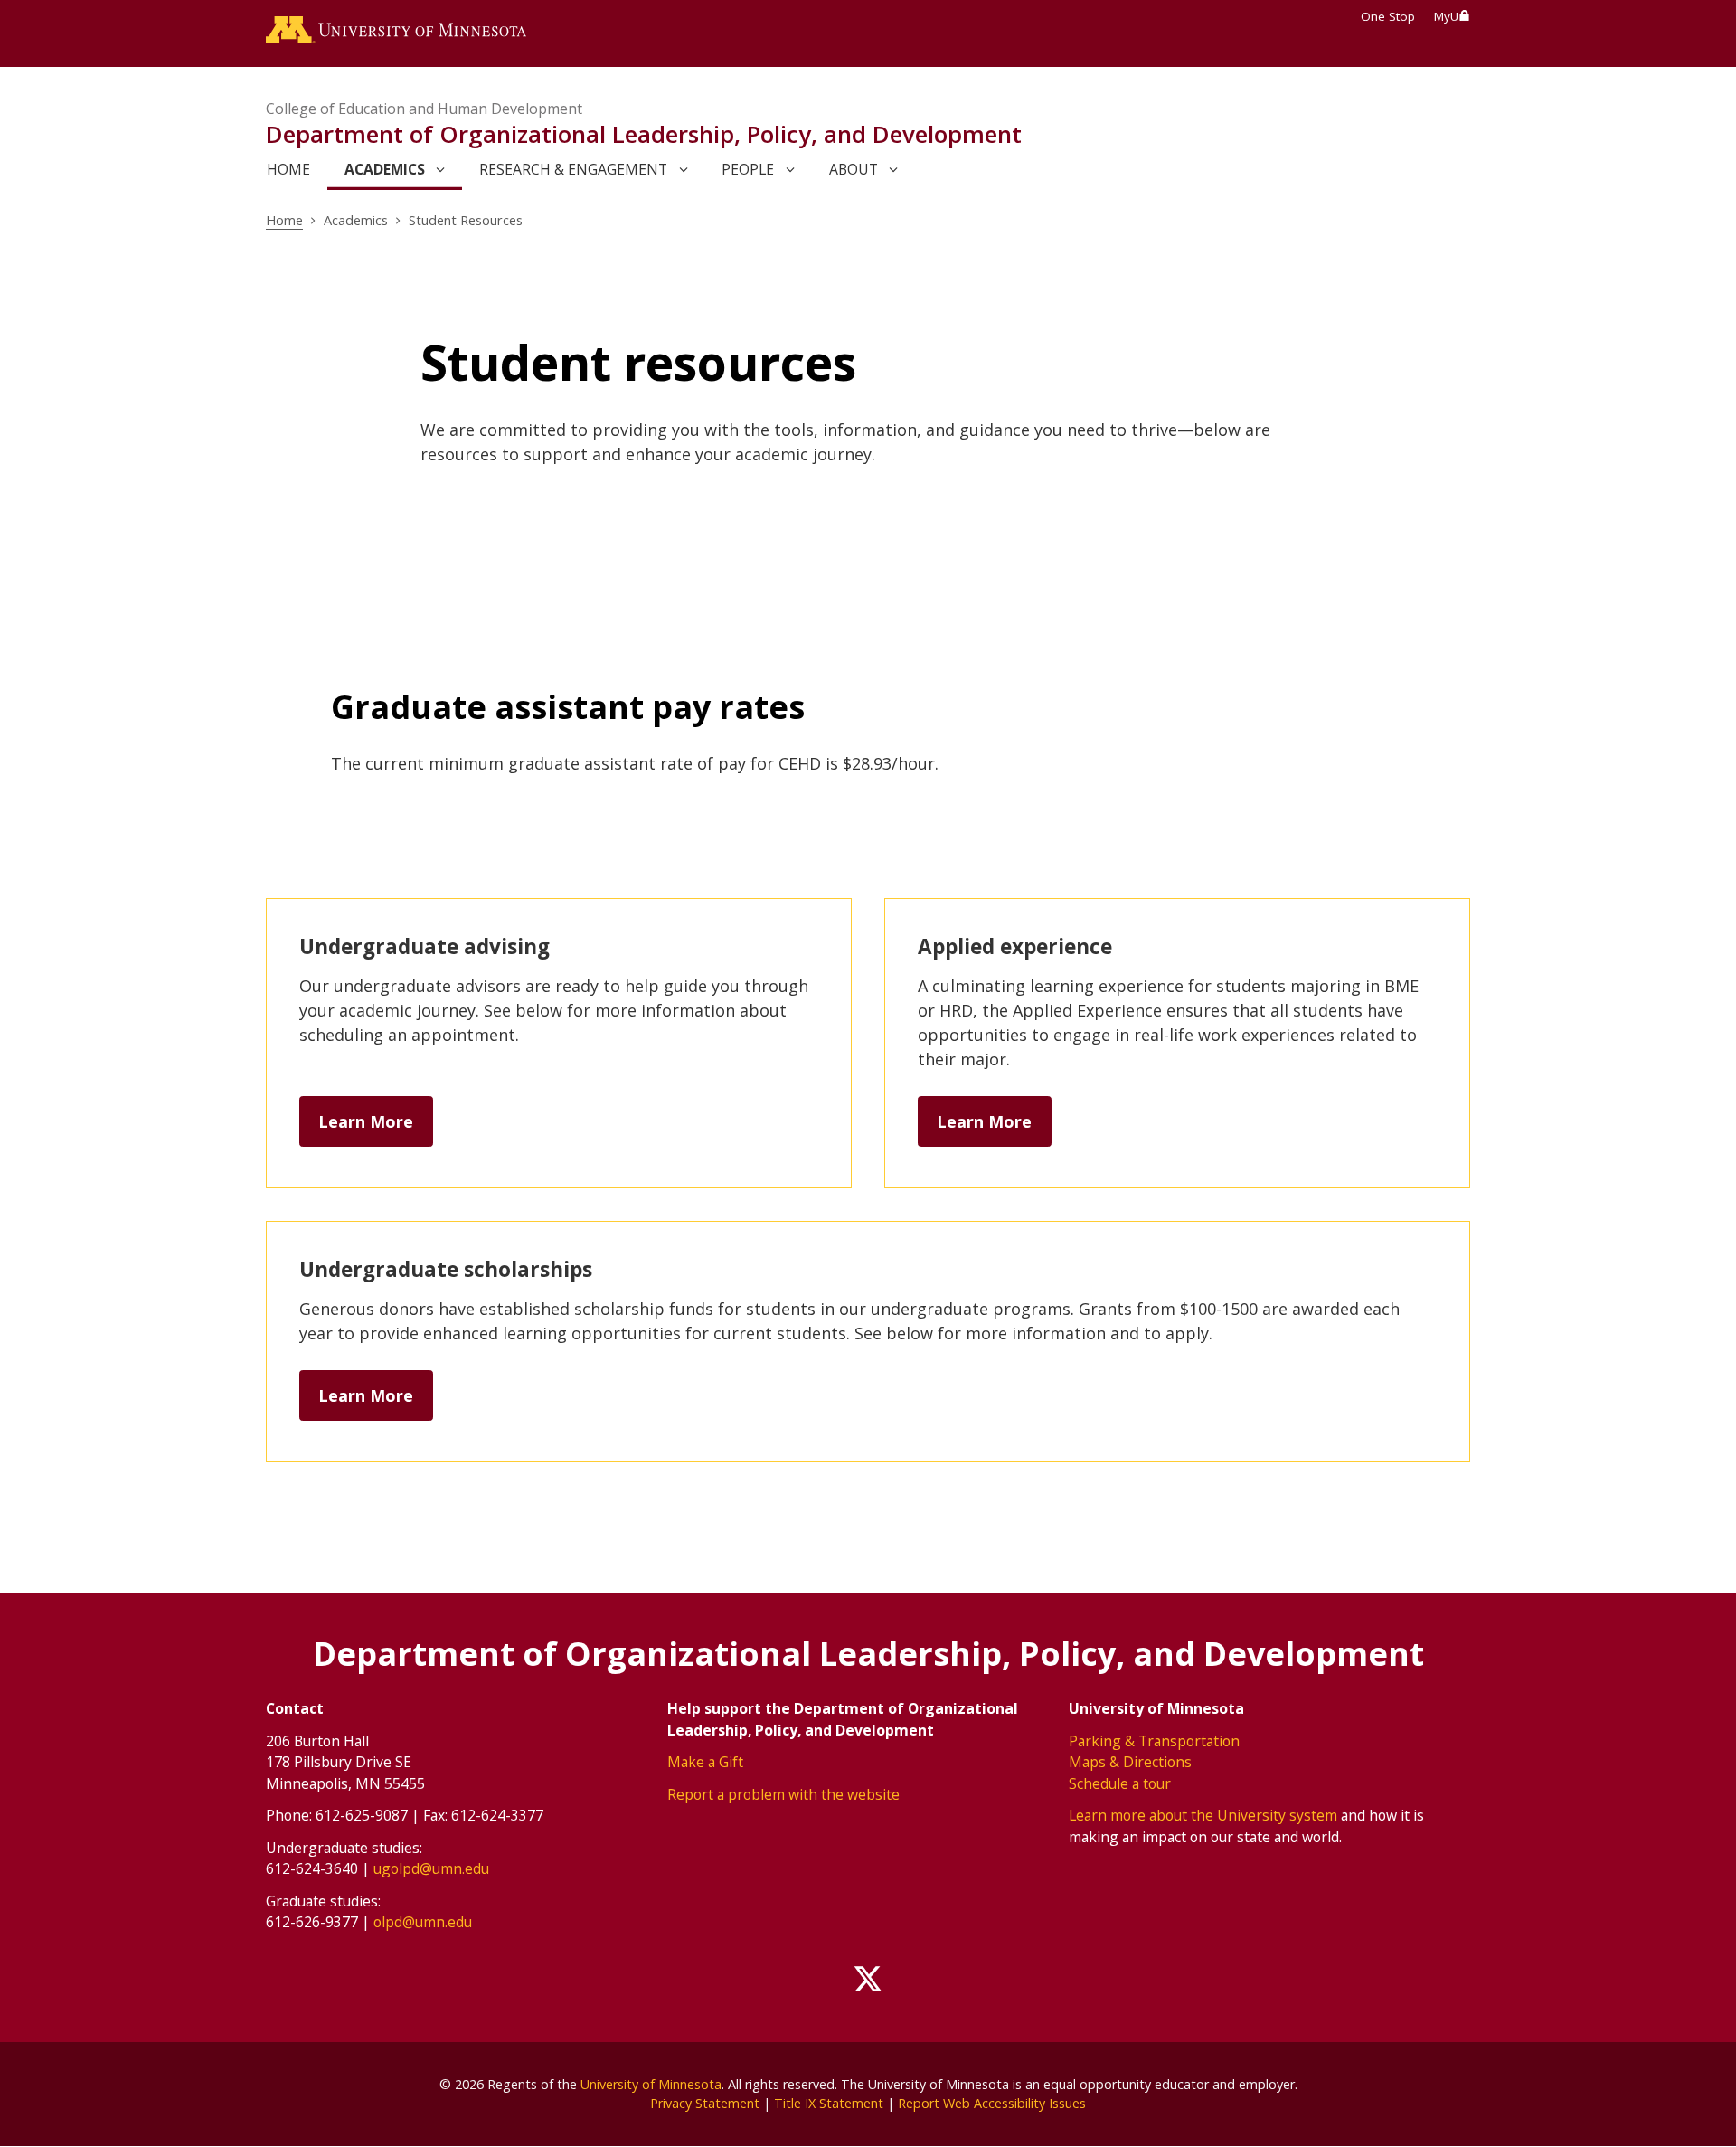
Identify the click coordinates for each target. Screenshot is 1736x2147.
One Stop (1388, 16)
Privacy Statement (705, 2103)
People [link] (748, 169)
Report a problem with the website (783, 1794)
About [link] (854, 169)
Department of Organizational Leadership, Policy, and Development (644, 134)
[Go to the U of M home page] (396, 33)
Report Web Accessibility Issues (992, 2103)
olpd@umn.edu (423, 1922)
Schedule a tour (1120, 1783)
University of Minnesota (651, 2084)
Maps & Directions (1130, 1762)
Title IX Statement (829, 2103)
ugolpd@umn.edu (431, 1868)
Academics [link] (385, 169)
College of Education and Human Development (424, 109)
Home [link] (288, 169)
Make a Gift (705, 1762)
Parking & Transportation (1154, 1741)
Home (284, 220)
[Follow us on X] (868, 1980)
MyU (1446, 16)
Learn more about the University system (1203, 1815)
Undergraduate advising (425, 946)
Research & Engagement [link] (573, 169)
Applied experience (1015, 946)
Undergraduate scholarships (446, 1269)
